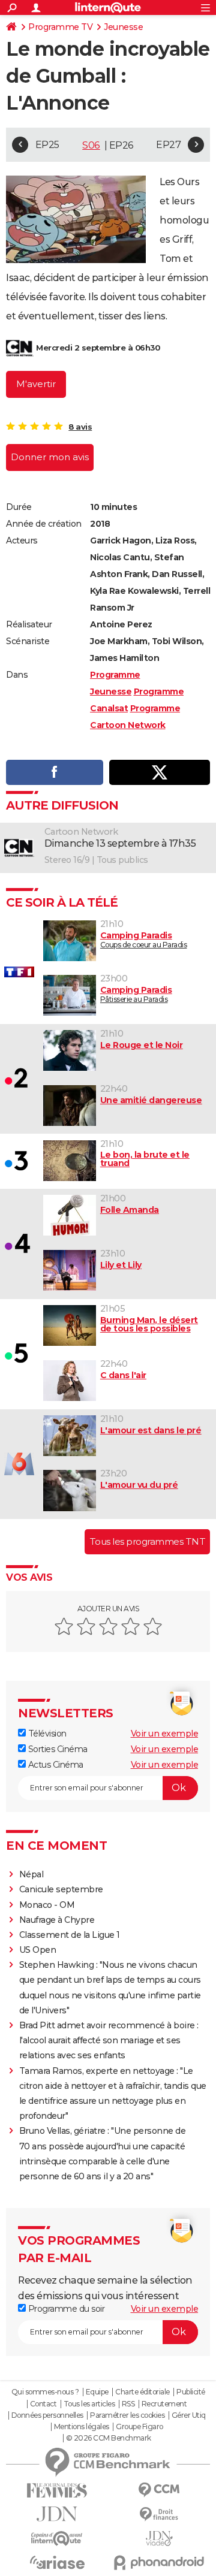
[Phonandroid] (159, 2563)
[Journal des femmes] (57, 2491)
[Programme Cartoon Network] (20, 348)
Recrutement (164, 2404)
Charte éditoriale (142, 2392)
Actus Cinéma (55, 1765)
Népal (31, 1874)
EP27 (168, 145)
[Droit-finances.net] (159, 2515)
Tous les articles (89, 2404)
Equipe (97, 2392)
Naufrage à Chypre (57, 1920)
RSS (128, 2404)
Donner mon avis (50, 457)
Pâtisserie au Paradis (136, 994)
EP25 (47, 145)
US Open (38, 1950)
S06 (91, 145)
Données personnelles (47, 2415)
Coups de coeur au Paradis (144, 940)
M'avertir (36, 384)
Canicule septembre (61, 1889)
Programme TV (60, 27)
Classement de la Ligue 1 (70, 1935)
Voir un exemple (165, 1734)
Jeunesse (123, 27)
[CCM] (159, 2490)
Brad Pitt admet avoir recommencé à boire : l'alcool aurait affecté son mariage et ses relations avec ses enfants (109, 2040)
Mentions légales (82, 2427)
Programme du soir (65, 2309)
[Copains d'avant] (57, 2539)
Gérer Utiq (189, 2415)
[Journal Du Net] (57, 2514)
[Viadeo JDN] (159, 2539)
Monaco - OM (47, 1905)
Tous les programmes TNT (148, 1541)
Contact (43, 2404)
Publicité (191, 2392)
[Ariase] (57, 2562)
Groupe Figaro (139, 2427)
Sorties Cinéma (57, 1749)
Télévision (46, 1734)
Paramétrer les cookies (127, 2415)
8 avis (80, 427)
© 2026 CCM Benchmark (109, 2438)
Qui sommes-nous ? (45, 2392)
